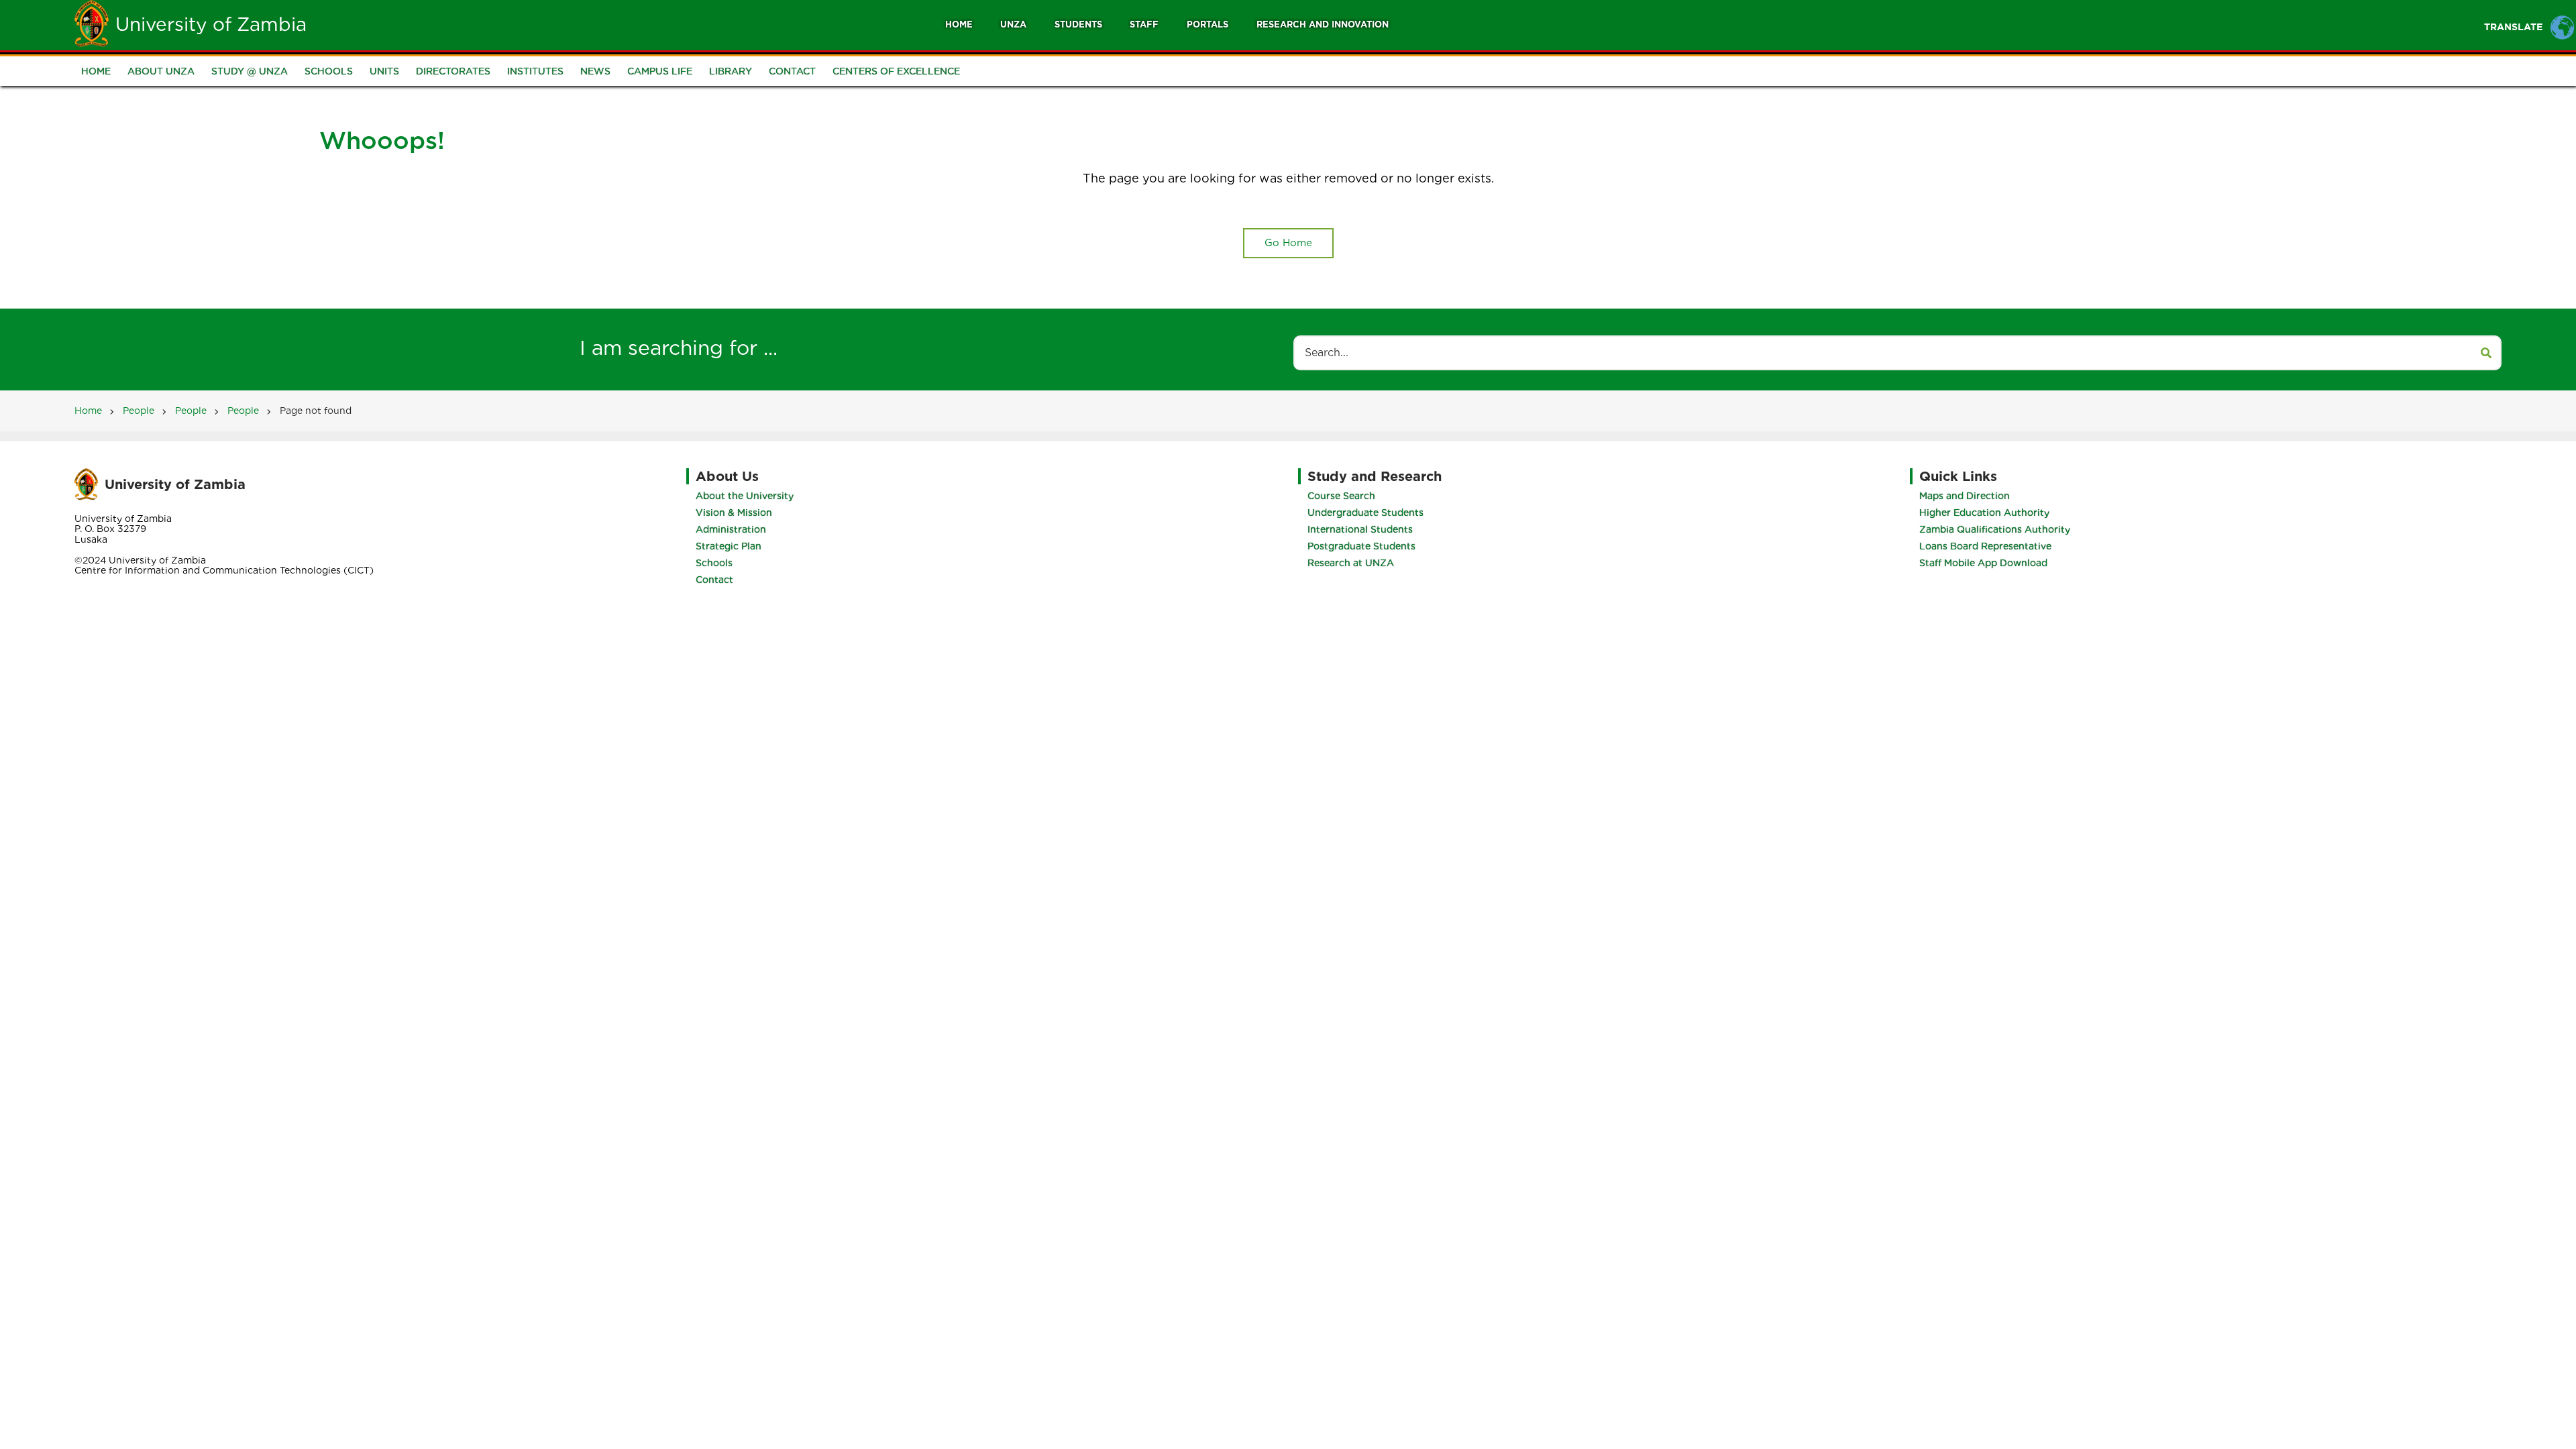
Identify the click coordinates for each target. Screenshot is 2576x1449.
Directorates (453, 71)
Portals (1207, 24)
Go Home (1288, 243)
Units (384, 71)
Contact (792, 71)
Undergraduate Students (1365, 513)
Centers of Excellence (896, 71)
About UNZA (161, 71)
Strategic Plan (729, 546)
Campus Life (660, 71)
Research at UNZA (1351, 563)
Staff (1144, 24)
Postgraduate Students (1361, 546)
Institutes (535, 71)
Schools (329, 71)
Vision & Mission (734, 513)
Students (1078, 24)
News (595, 71)
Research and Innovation (1323, 24)
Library (731, 71)
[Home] (92, 23)
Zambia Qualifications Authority (1995, 529)
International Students (1360, 529)
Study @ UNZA (250, 71)
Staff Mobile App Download (1983, 563)
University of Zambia (211, 24)
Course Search (1341, 496)
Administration (731, 529)
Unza (1013, 24)
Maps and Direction (1965, 496)
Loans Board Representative (1985, 546)
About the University (745, 496)
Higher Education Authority (1984, 513)
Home (959, 24)
